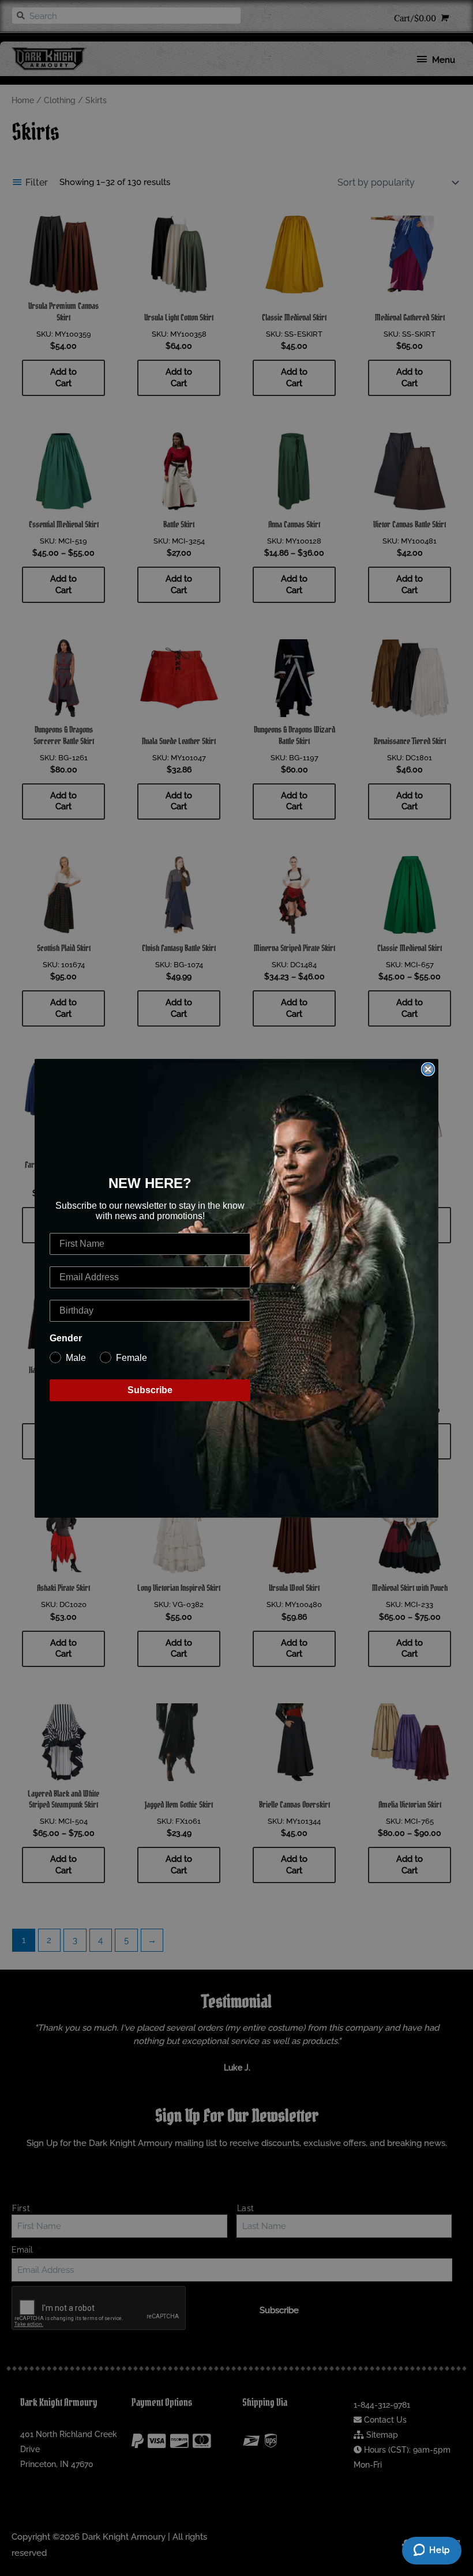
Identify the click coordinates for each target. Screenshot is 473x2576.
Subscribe (150, 1390)
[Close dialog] (428, 1069)
